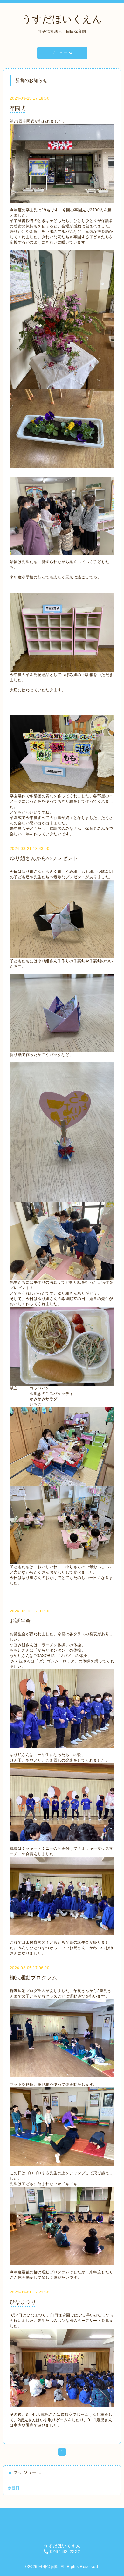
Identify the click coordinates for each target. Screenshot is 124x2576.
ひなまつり (23, 2302)
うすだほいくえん (62, 19)
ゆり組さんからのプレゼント (44, 858)
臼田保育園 (48, 2567)
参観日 (14, 2488)
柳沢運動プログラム (34, 1978)
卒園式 (18, 108)
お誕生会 (20, 1621)
